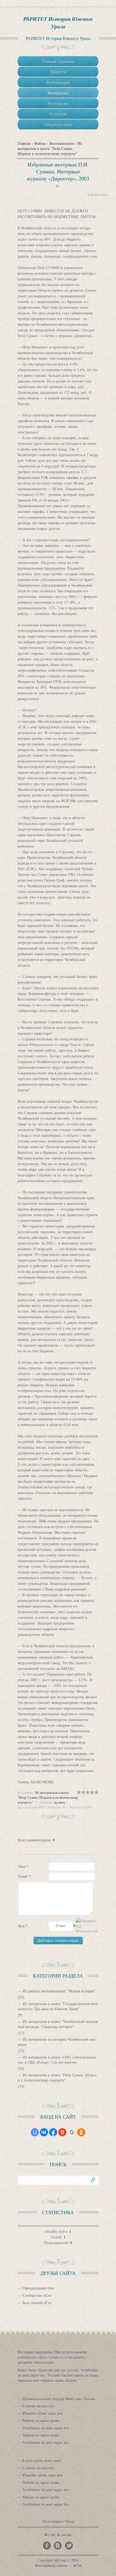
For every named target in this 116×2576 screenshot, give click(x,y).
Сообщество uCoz (37, 2295)
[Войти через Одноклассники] (81, 2132)
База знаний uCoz (37, 2303)
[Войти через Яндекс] (62, 2132)
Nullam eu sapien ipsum (41, 2421)
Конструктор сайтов (51, 2565)
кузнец (60, 1802)
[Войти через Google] (72, 2132)
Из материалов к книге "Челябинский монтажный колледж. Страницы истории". (58, 2024)
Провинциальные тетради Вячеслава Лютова (59, 2399)
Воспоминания (62, 143)
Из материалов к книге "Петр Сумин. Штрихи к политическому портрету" (50, 148)
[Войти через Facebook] (53, 2132)
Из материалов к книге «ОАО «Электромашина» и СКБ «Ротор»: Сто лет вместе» (57, 2060)
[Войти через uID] (35, 2132)
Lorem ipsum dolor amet (42, 2461)
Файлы (40, 143)
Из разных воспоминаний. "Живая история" (59, 1991)
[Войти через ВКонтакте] (44, 2132)
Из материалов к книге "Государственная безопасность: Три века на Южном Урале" (58, 2006)
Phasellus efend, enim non (43, 2413)
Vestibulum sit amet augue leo (46, 2428)
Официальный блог (39, 2288)
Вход (70, 2521)
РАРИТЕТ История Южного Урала (58, 22)
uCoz (77, 2565)
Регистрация (52, 2521)
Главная (24, 143)
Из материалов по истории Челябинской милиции (57, 2042)
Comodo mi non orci (39, 2406)
